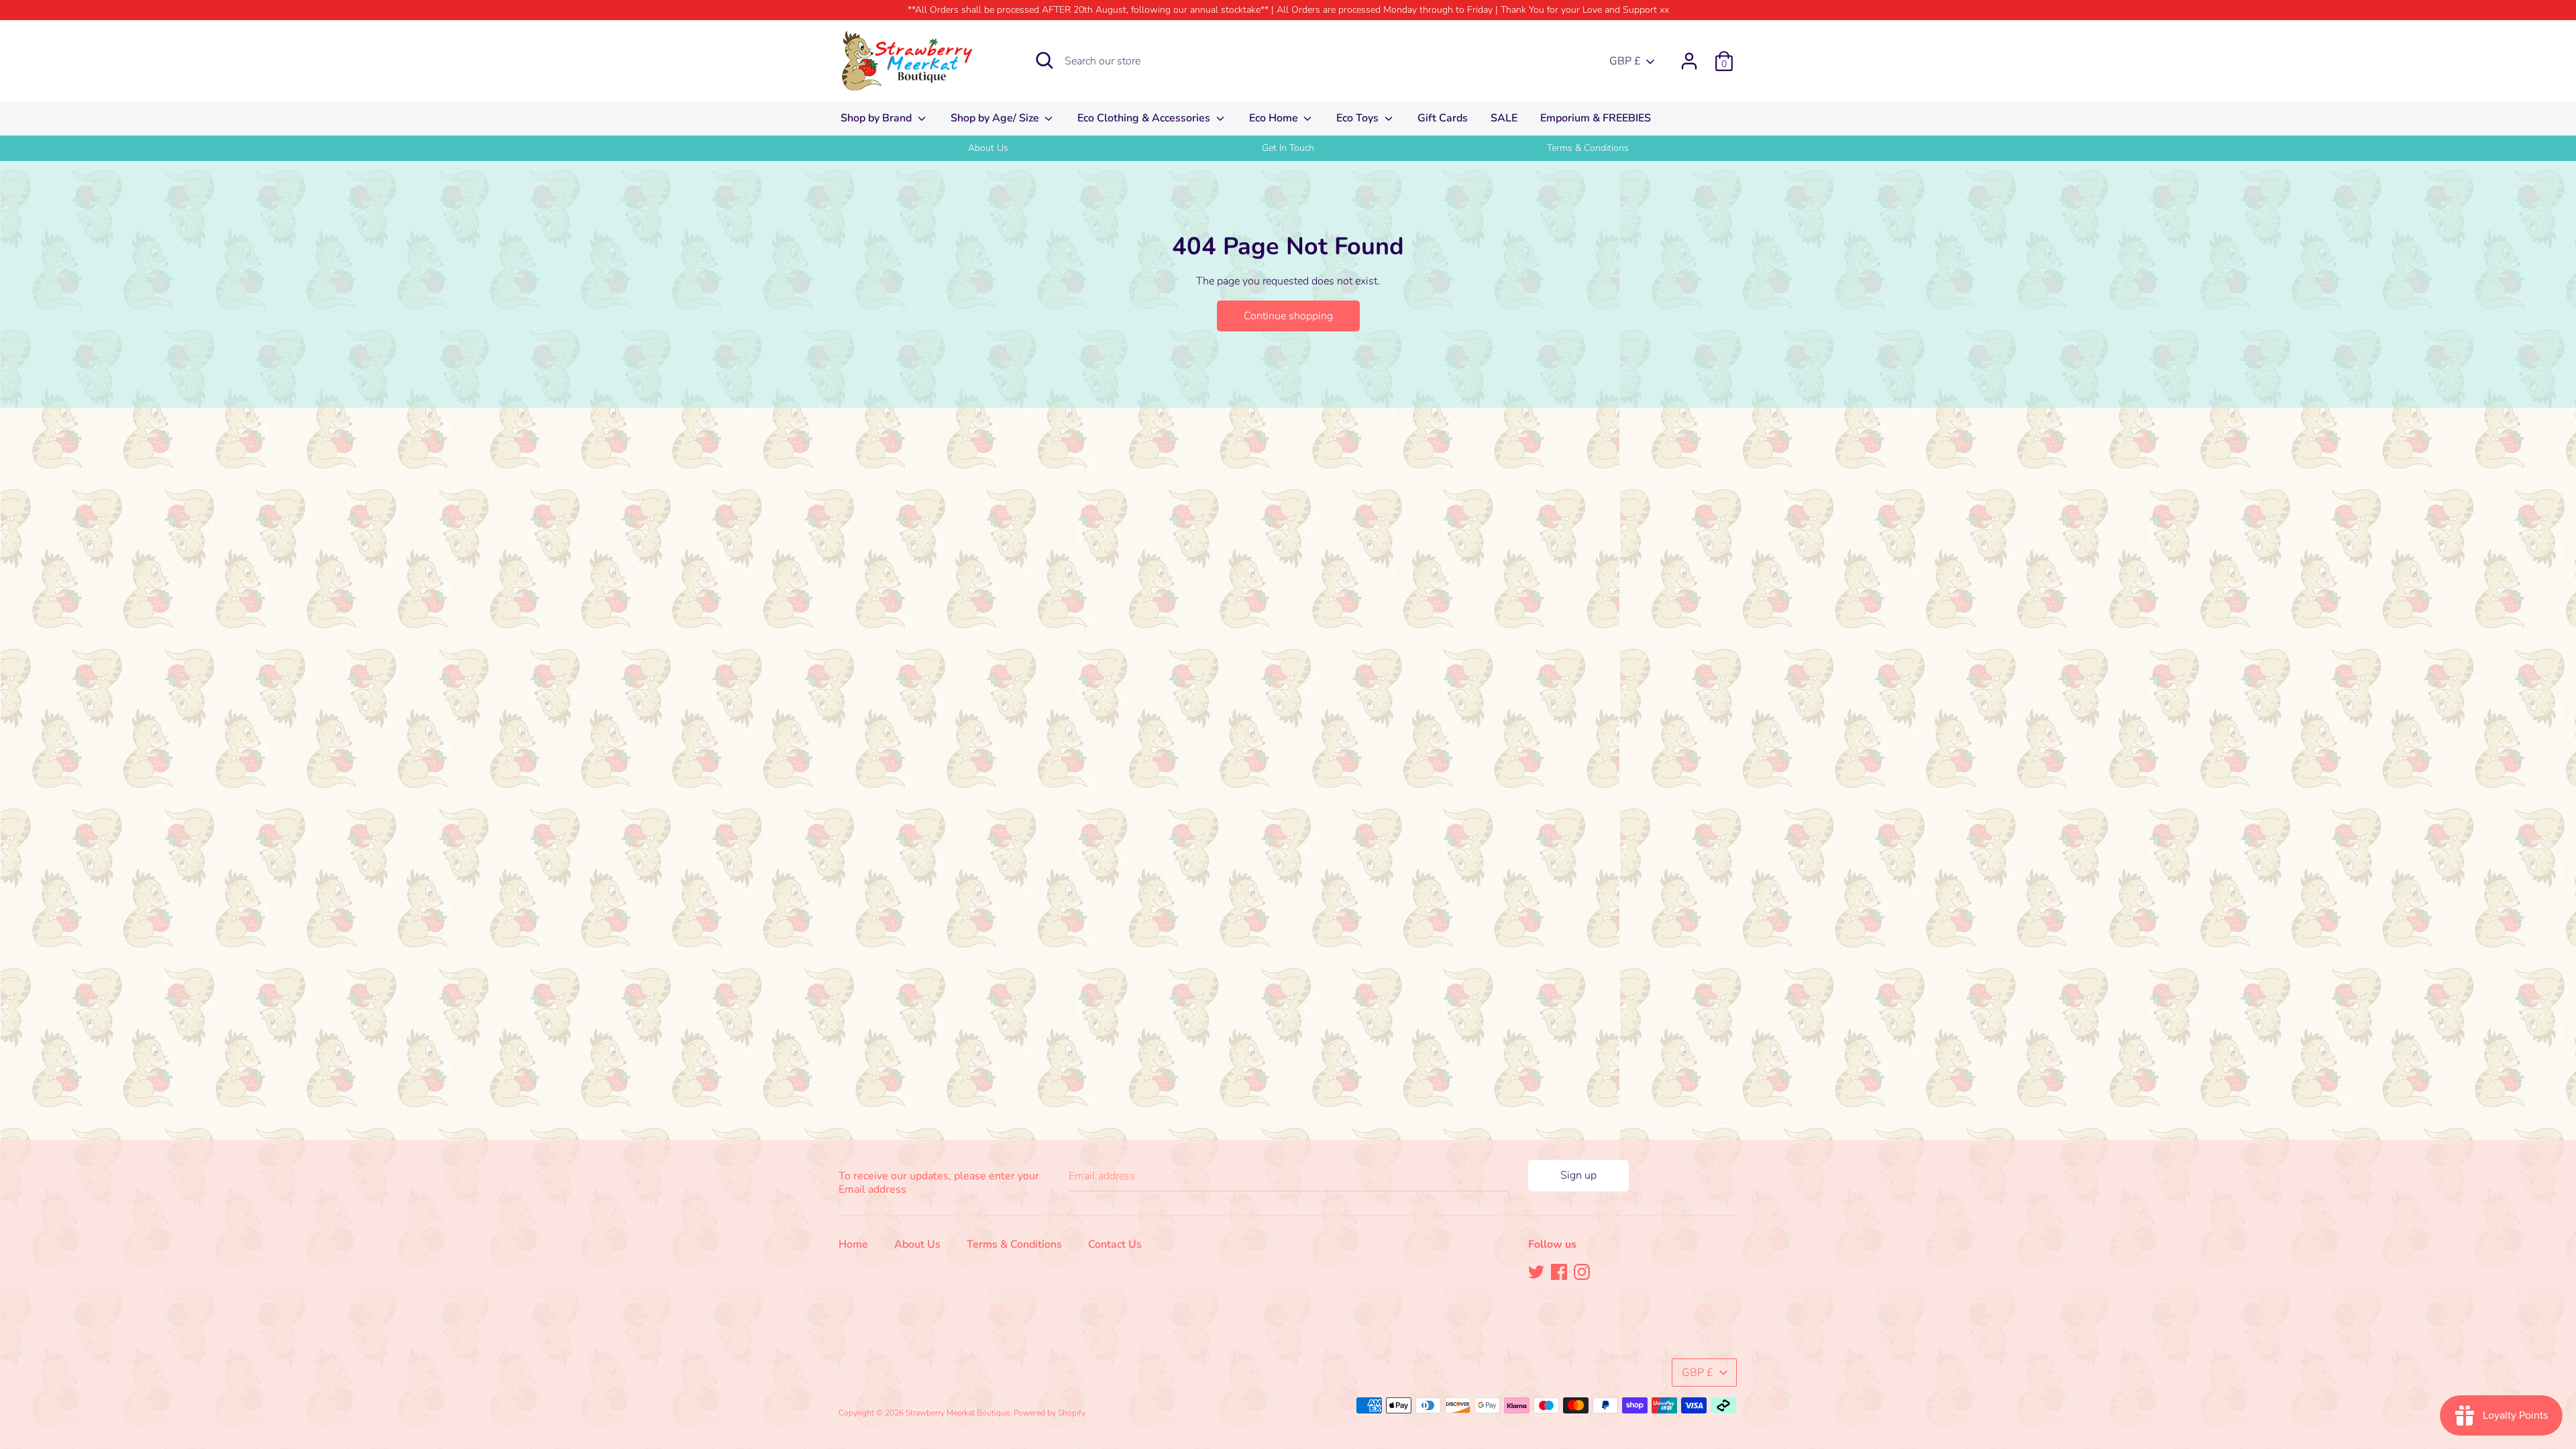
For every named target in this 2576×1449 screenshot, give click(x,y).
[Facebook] (1559, 1271)
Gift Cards (1443, 118)
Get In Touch (1288, 148)
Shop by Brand (877, 118)
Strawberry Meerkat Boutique (958, 1413)
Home (853, 1244)
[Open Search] (1044, 60)
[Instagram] (1582, 1271)
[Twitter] (1536, 1271)
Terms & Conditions (1588, 148)
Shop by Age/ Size (996, 118)
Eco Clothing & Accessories (1145, 118)
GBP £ (1625, 61)
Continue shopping (1288, 316)
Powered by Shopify (1050, 1413)
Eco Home (1275, 118)
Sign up (1578, 1175)
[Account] (1689, 56)
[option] (988, 148)
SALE (1504, 118)
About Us (988, 148)
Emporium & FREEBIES (1596, 118)
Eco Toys (1359, 118)
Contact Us (1115, 1244)
